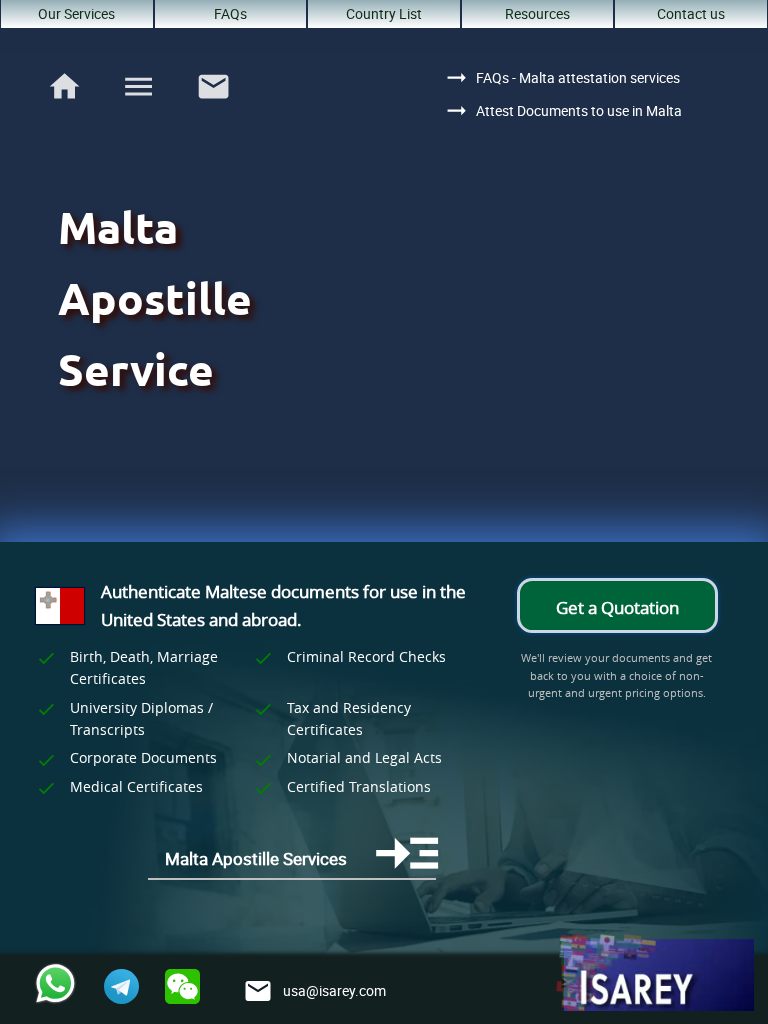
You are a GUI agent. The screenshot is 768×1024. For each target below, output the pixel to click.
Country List (384, 14)
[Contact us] (213, 109)
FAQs (230, 14)
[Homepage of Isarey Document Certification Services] (654, 974)
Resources (537, 14)
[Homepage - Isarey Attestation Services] (64, 109)
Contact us (691, 14)
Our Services (76, 14)
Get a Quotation (617, 607)
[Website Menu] (138, 90)
